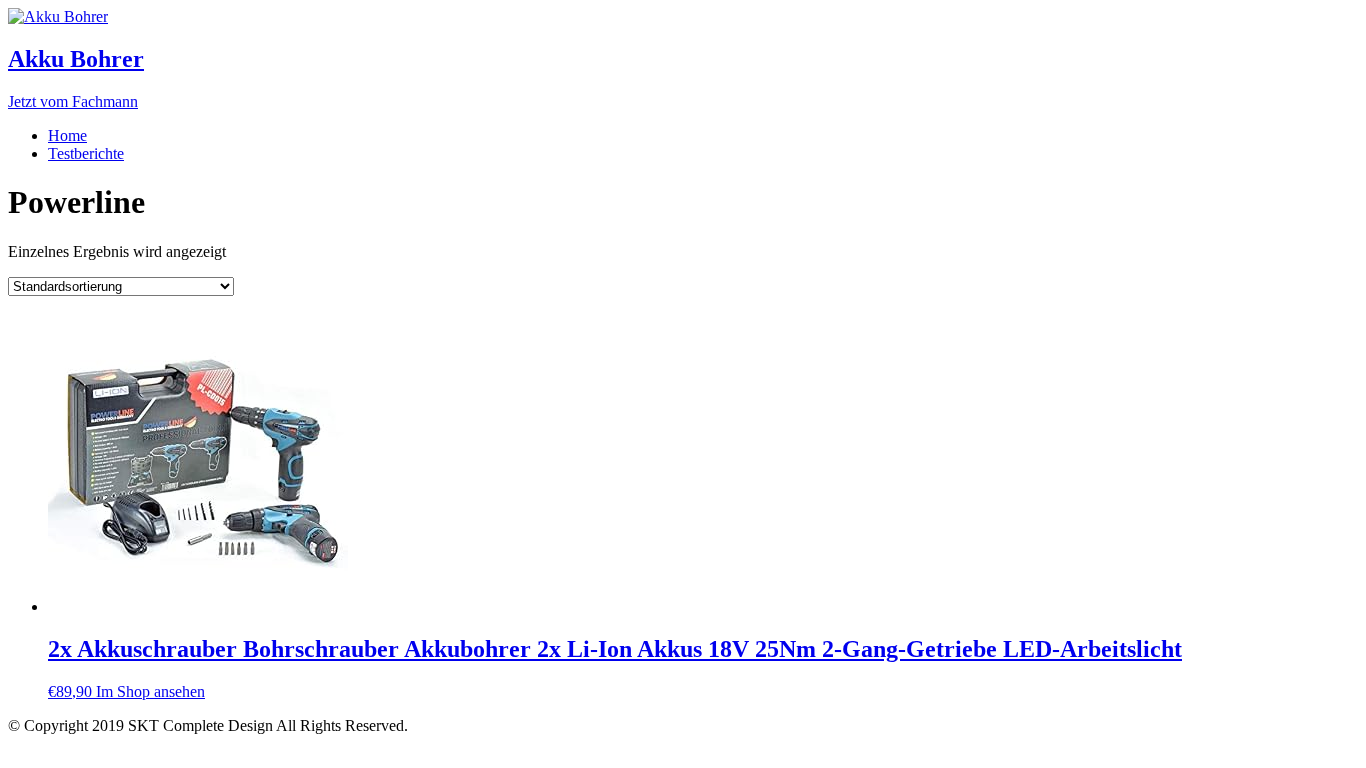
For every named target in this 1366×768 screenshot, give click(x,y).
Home (67, 135)
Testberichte (86, 153)
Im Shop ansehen (150, 691)
